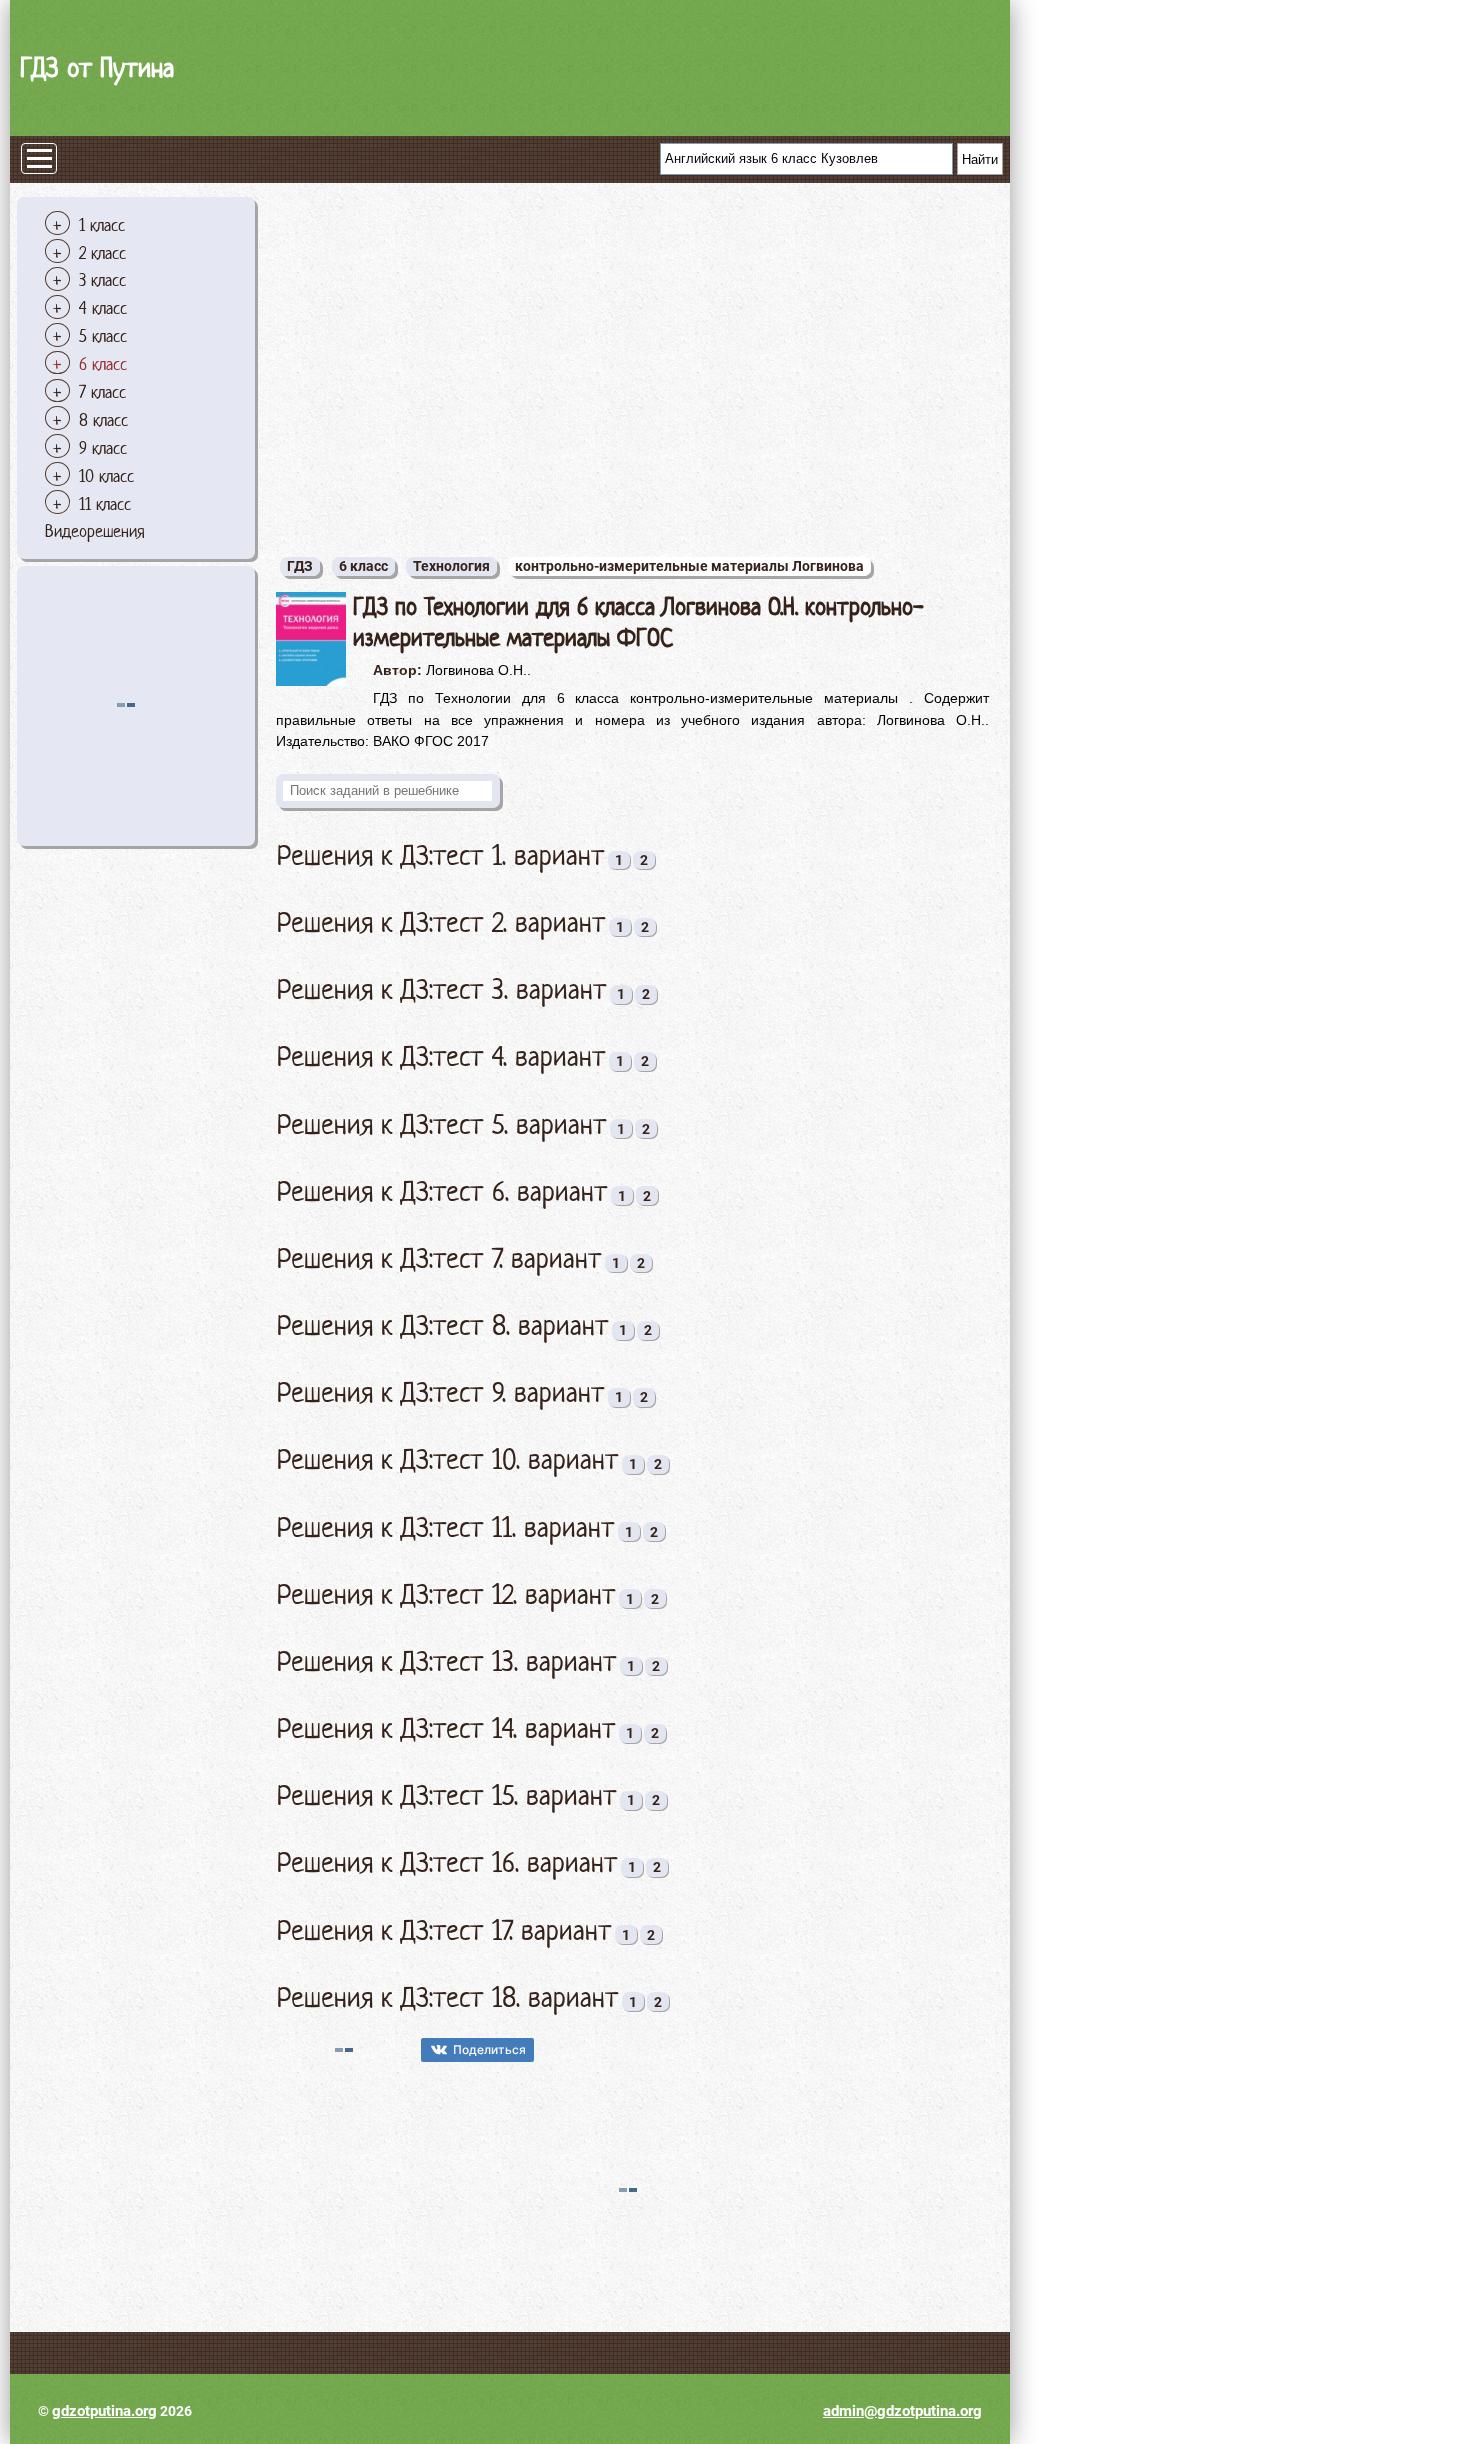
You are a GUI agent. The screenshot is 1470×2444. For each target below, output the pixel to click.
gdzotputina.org (104, 2411)
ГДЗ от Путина (97, 67)
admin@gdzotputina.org (902, 2411)
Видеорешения (95, 531)
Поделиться (489, 2049)
